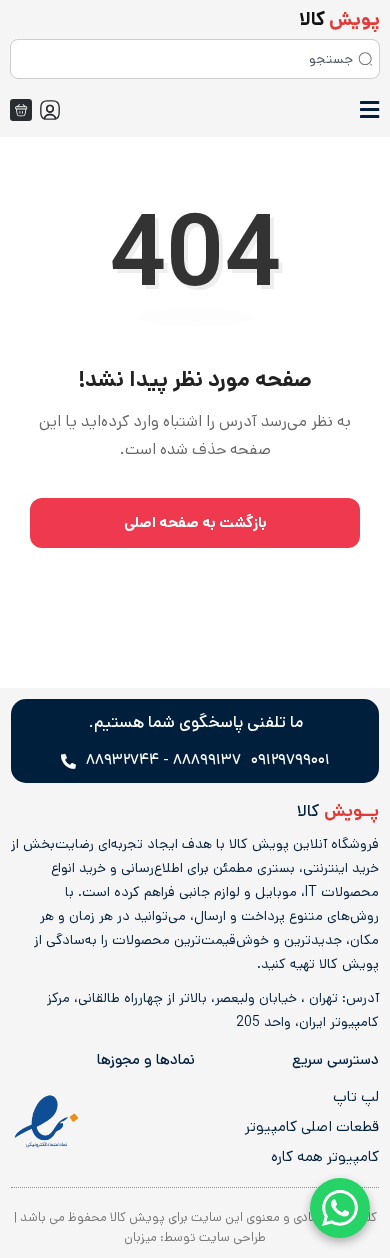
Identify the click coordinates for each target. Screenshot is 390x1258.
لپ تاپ (356, 1097)
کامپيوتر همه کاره (325, 1157)
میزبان (140, 1237)
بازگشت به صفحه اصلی (195, 522)
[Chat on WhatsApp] (340, 1208)
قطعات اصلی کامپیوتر (312, 1127)
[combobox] (195, 59)
